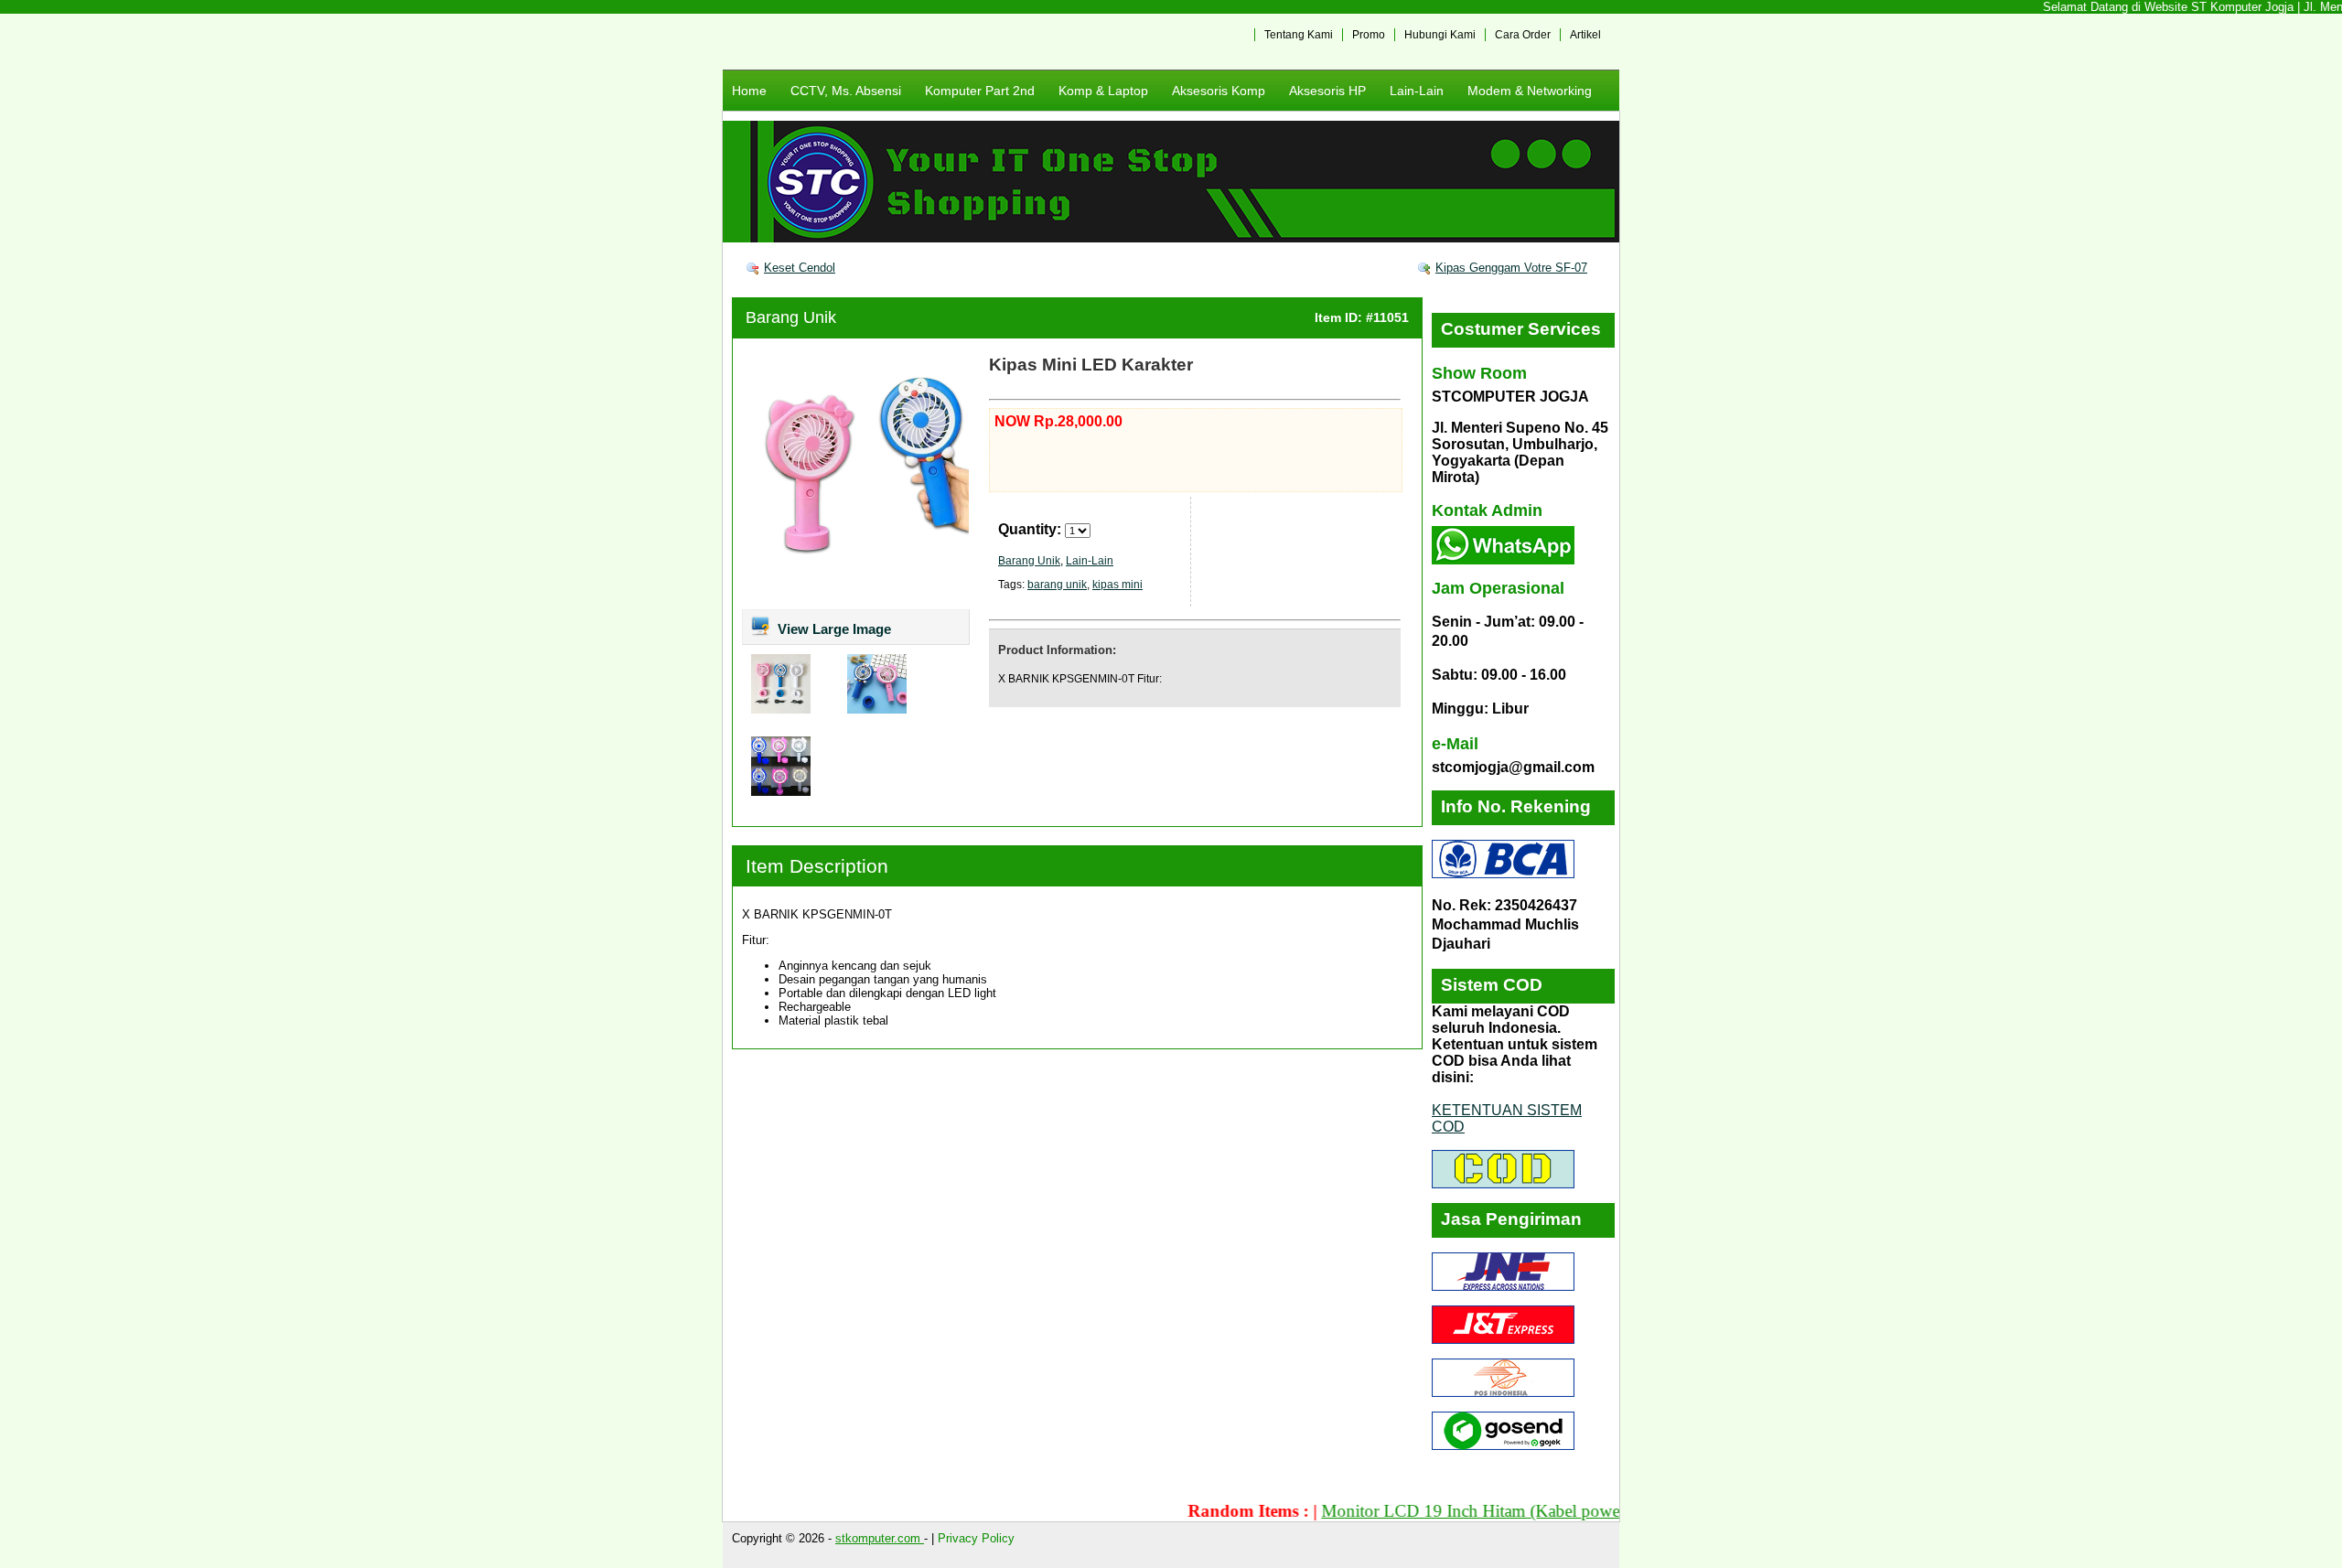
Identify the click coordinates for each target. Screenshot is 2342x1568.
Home (749, 91)
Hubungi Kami (1440, 35)
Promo (1369, 35)
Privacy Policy (976, 1538)
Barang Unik (791, 317)
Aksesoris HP (1327, 91)
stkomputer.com (880, 1538)
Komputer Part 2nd (980, 91)
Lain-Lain (1417, 91)
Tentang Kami (1299, 35)
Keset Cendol (800, 268)
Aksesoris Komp (1219, 91)
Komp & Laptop (1103, 91)
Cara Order (1523, 35)
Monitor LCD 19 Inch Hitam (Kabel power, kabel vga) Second (1496, 1511)
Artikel (1585, 35)
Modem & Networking (1530, 91)
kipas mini (1117, 585)
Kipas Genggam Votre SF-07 (1511, 268)
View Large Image (833, 629)
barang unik (1057, 585)
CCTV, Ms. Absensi (846, 91)
